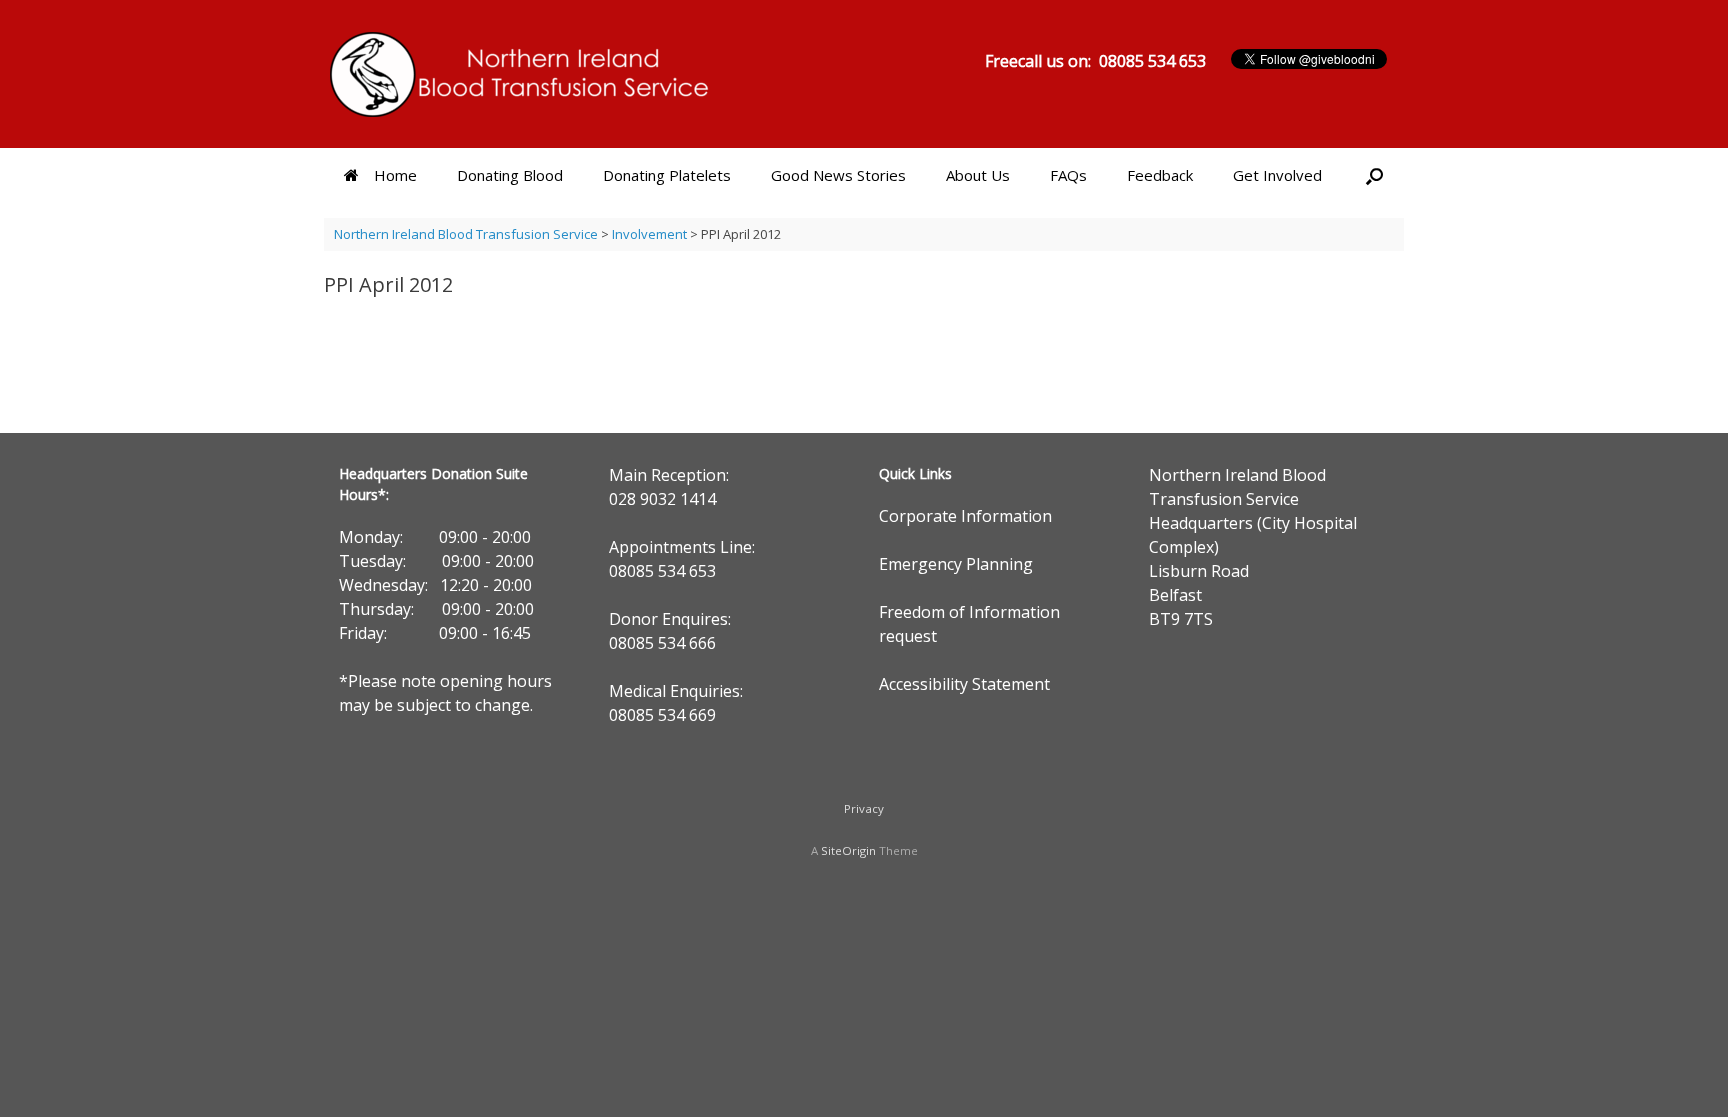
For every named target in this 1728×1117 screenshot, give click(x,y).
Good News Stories (838, 175)
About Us (978, 175)
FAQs (1068, 175)
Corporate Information (965, 516)
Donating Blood (510, 175)
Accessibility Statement (964, 684)
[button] (1374, 175)
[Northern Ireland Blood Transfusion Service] (519, 74)
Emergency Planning (956, 564)
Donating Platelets (667, 175)
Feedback (1160, 175)
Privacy (864, 808)
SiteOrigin (848, 850)
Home (395, 175)
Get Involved (1277, 175)
